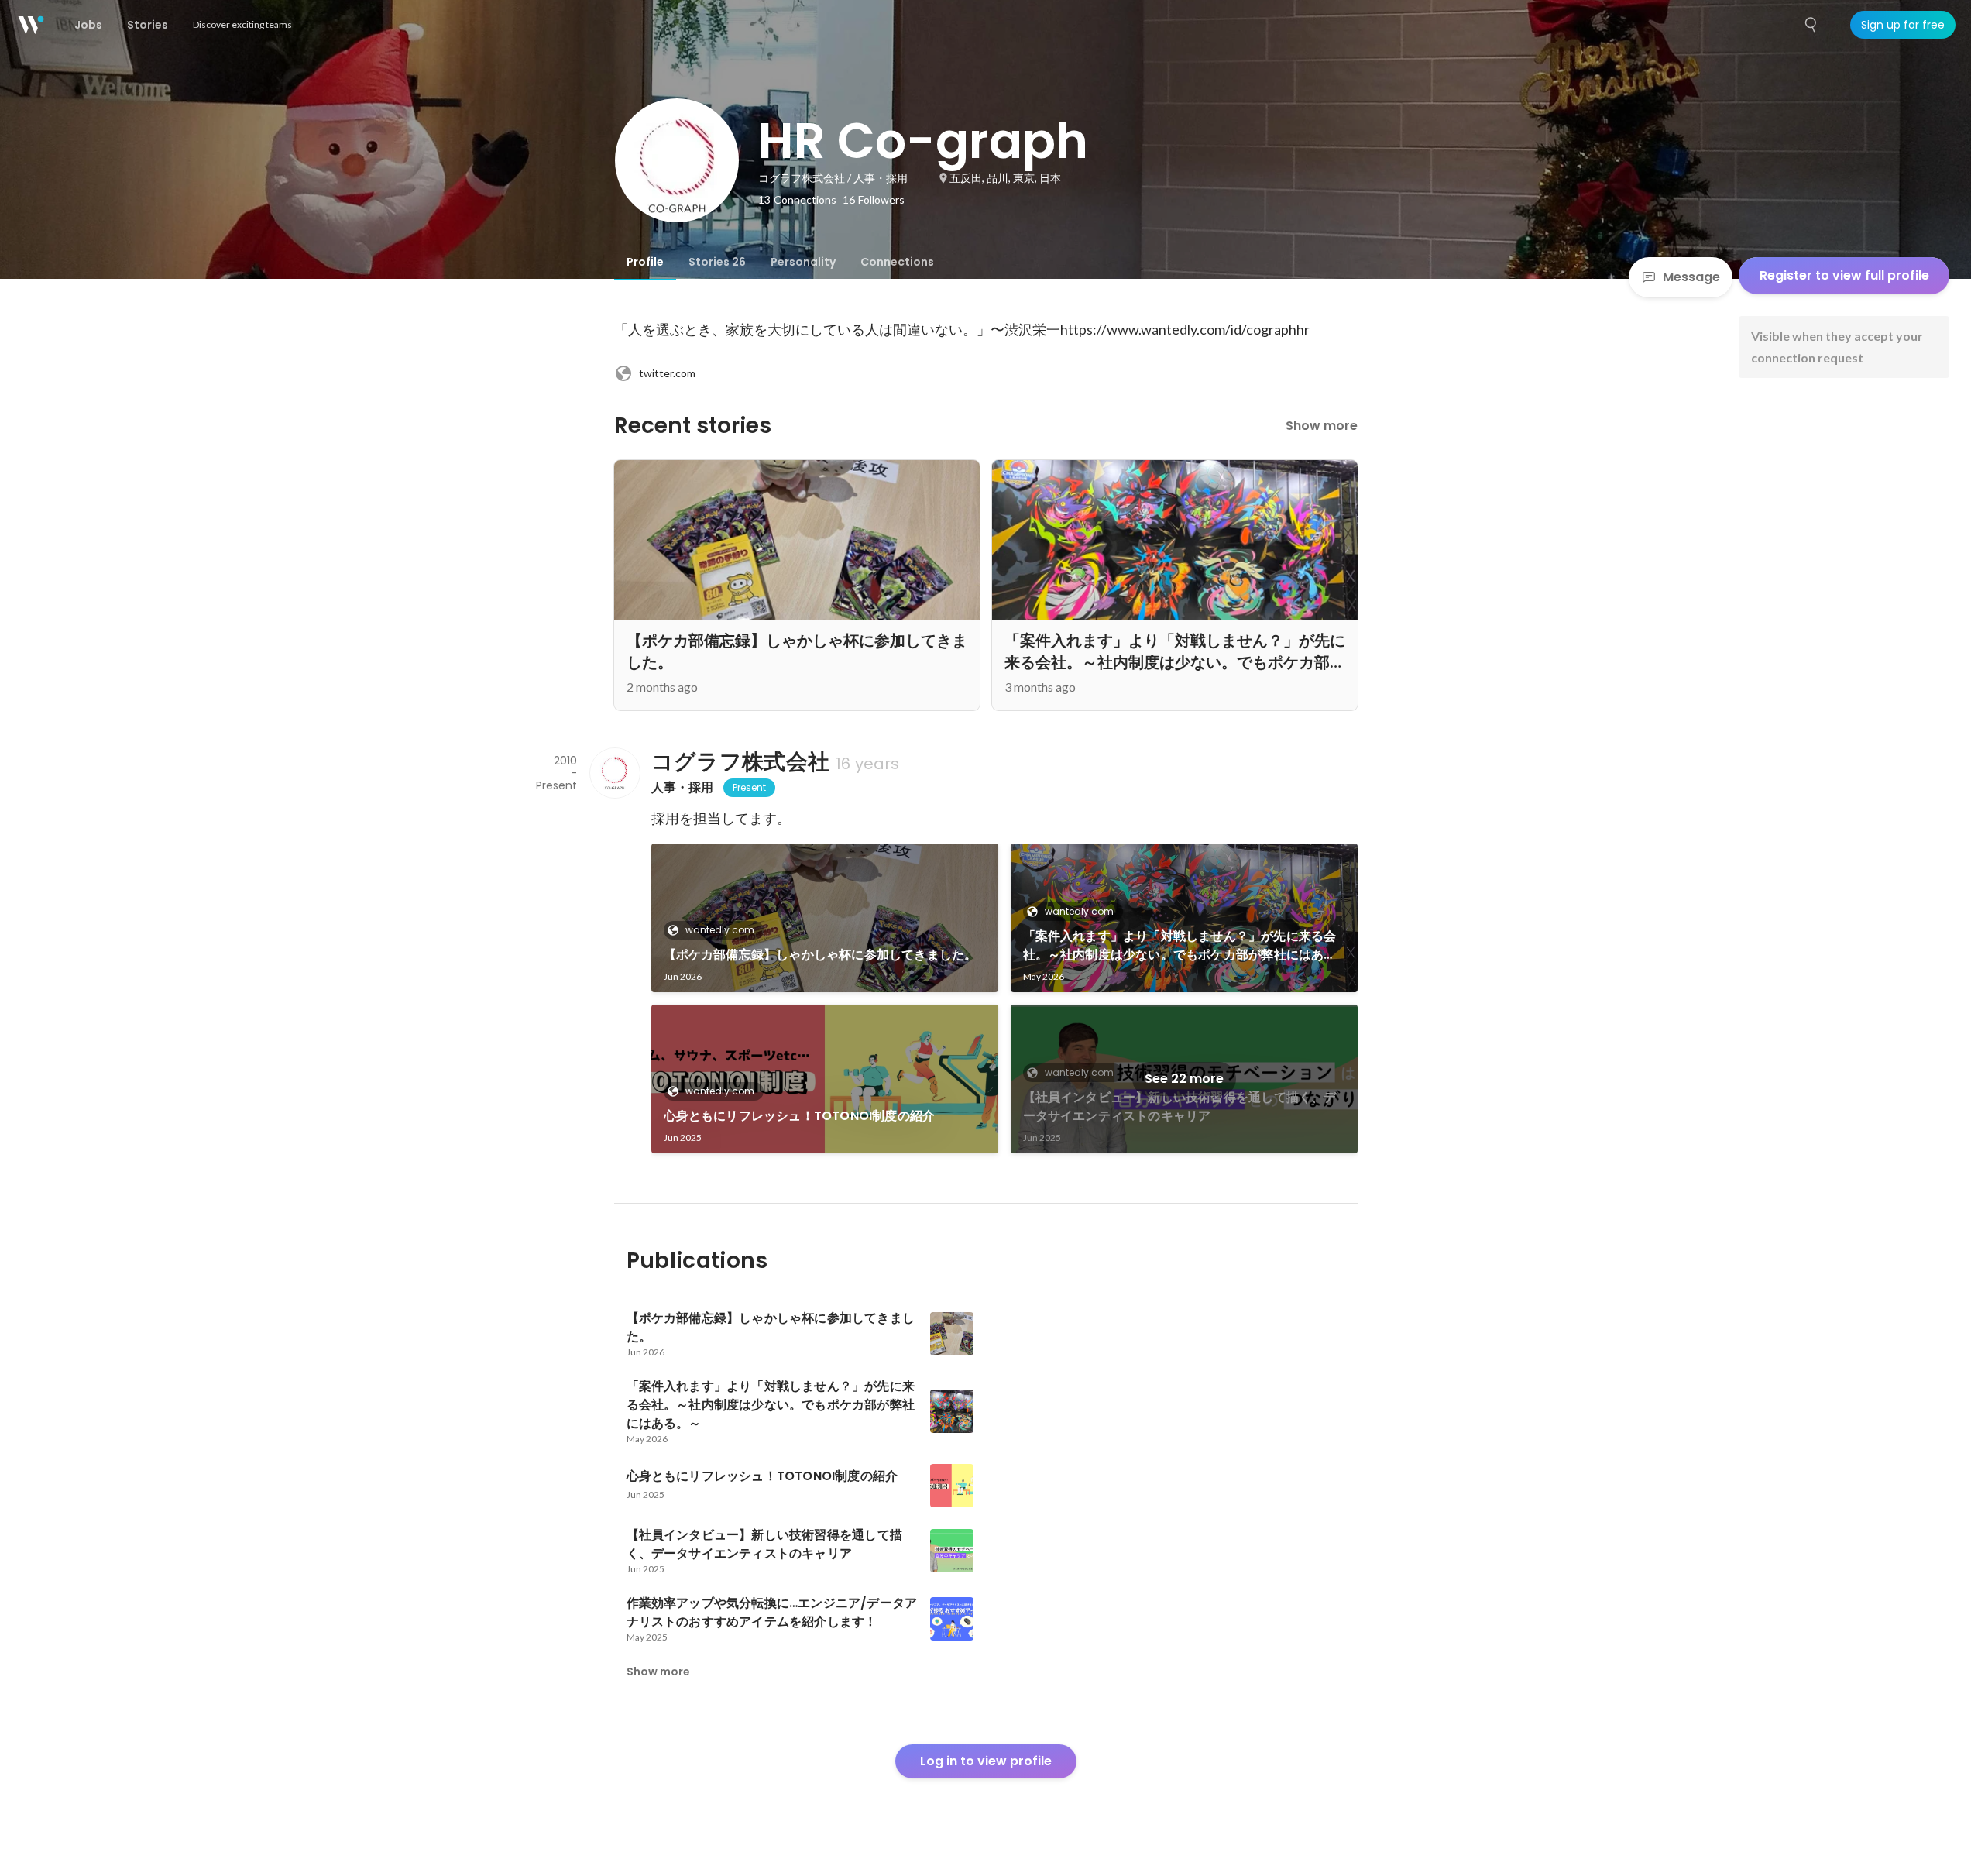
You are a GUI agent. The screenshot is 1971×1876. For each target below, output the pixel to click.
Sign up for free (1903, 25)
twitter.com (667, 373)
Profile (645, 262)
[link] (825, 918)
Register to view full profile (1844, 275)
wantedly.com (720, 930)
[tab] (645, 262)
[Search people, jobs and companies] (1811, 25)
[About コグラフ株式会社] (614, 773)
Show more (1322, 426)
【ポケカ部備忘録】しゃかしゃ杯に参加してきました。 (821, 955)
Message (1691, 277)
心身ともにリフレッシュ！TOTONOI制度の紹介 (800, 1116)
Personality (803, 262)
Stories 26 (717, 262)
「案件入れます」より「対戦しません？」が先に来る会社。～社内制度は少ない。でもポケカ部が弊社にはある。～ (1180, 946)
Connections (897, 262)
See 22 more (1184, 1079)
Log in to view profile (986, 1761)
